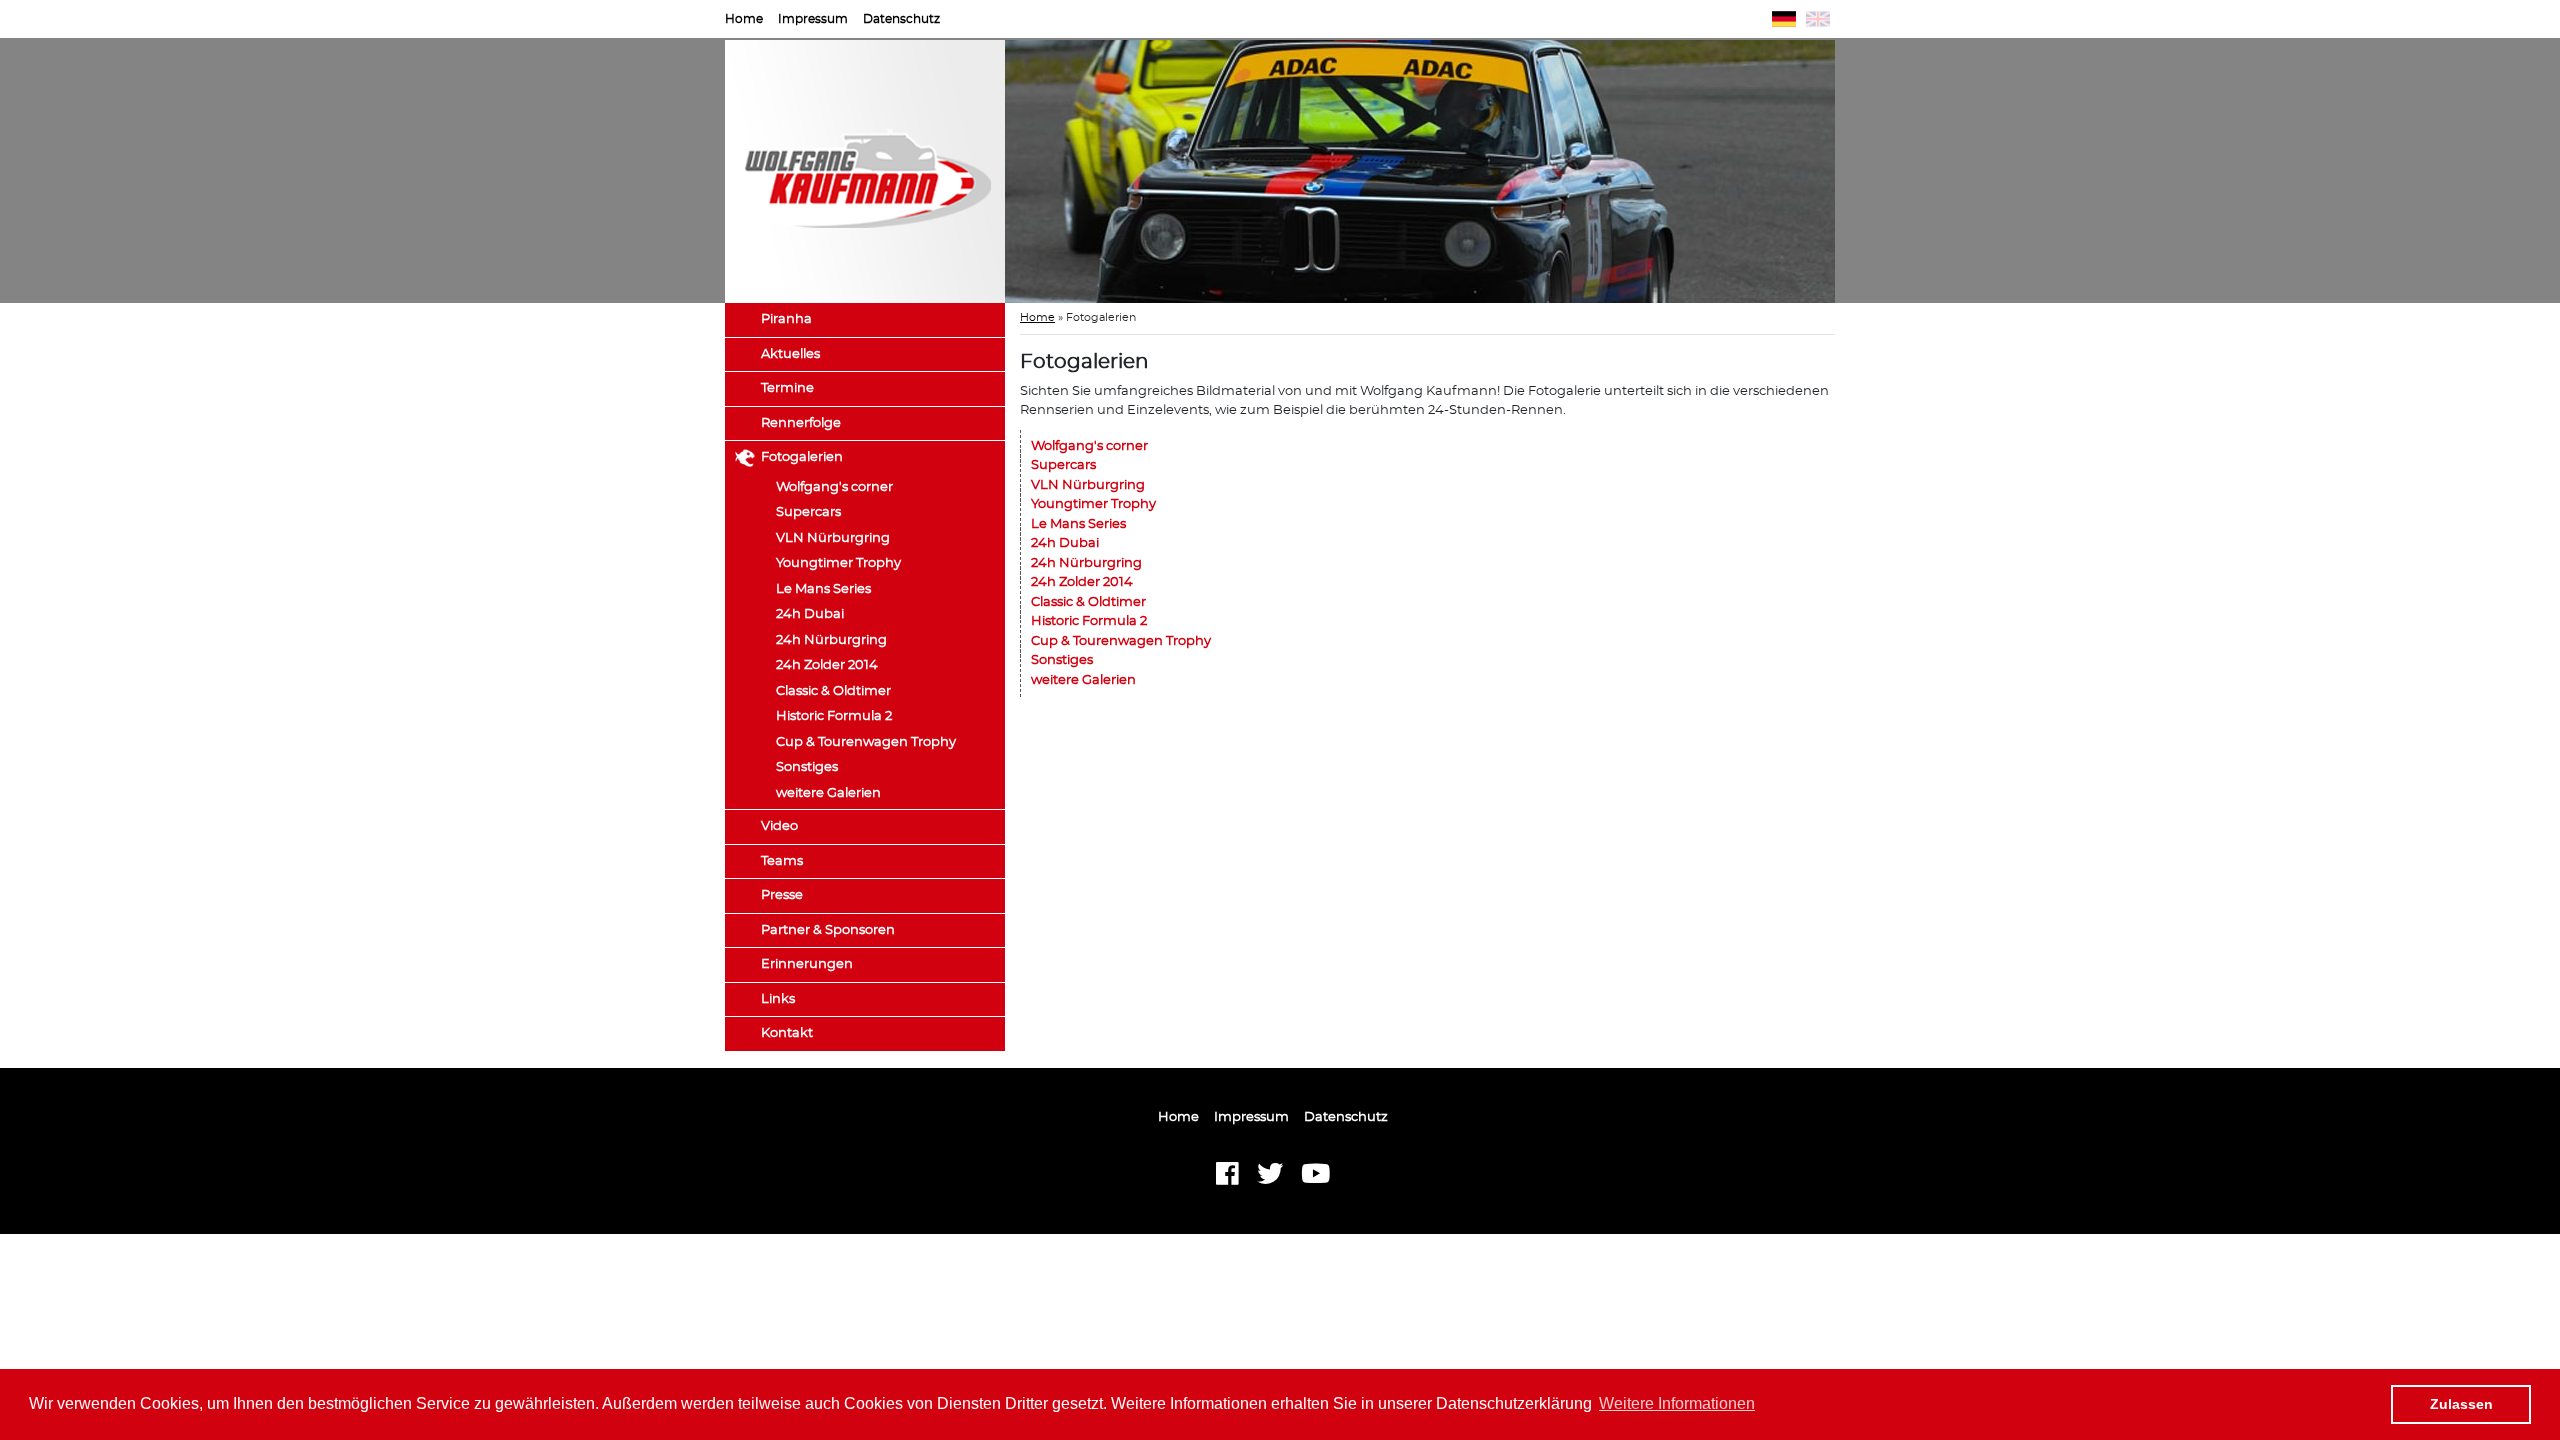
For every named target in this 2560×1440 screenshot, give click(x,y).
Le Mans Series (823, 589)
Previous (975, 172)
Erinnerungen (807, 964)
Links (778, 999)
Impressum (813, 19)
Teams (782, 861)
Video (779, 826)
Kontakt (787, 1033)
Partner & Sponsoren (828, 930)
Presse (782, 895)
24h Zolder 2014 (827, 665)
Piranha (786, 319)
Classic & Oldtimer (833, 691)
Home (744, 19)
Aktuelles (790, 354)
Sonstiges (807, 767)
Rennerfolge (801, 423)
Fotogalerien (802, 457)
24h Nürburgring (831, 640)
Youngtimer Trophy (838, 563)
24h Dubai (810, 614)
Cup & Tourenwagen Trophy (866, 742)
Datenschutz (901, 19)
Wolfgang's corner (834, 487)
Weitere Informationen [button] (1677, 1403)
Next (1865, 172)
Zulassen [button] (2461, 1404)
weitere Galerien (828, 793)
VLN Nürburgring (833, 538)
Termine (787, 388)
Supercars (808, 512)
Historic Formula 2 (834, 716)
